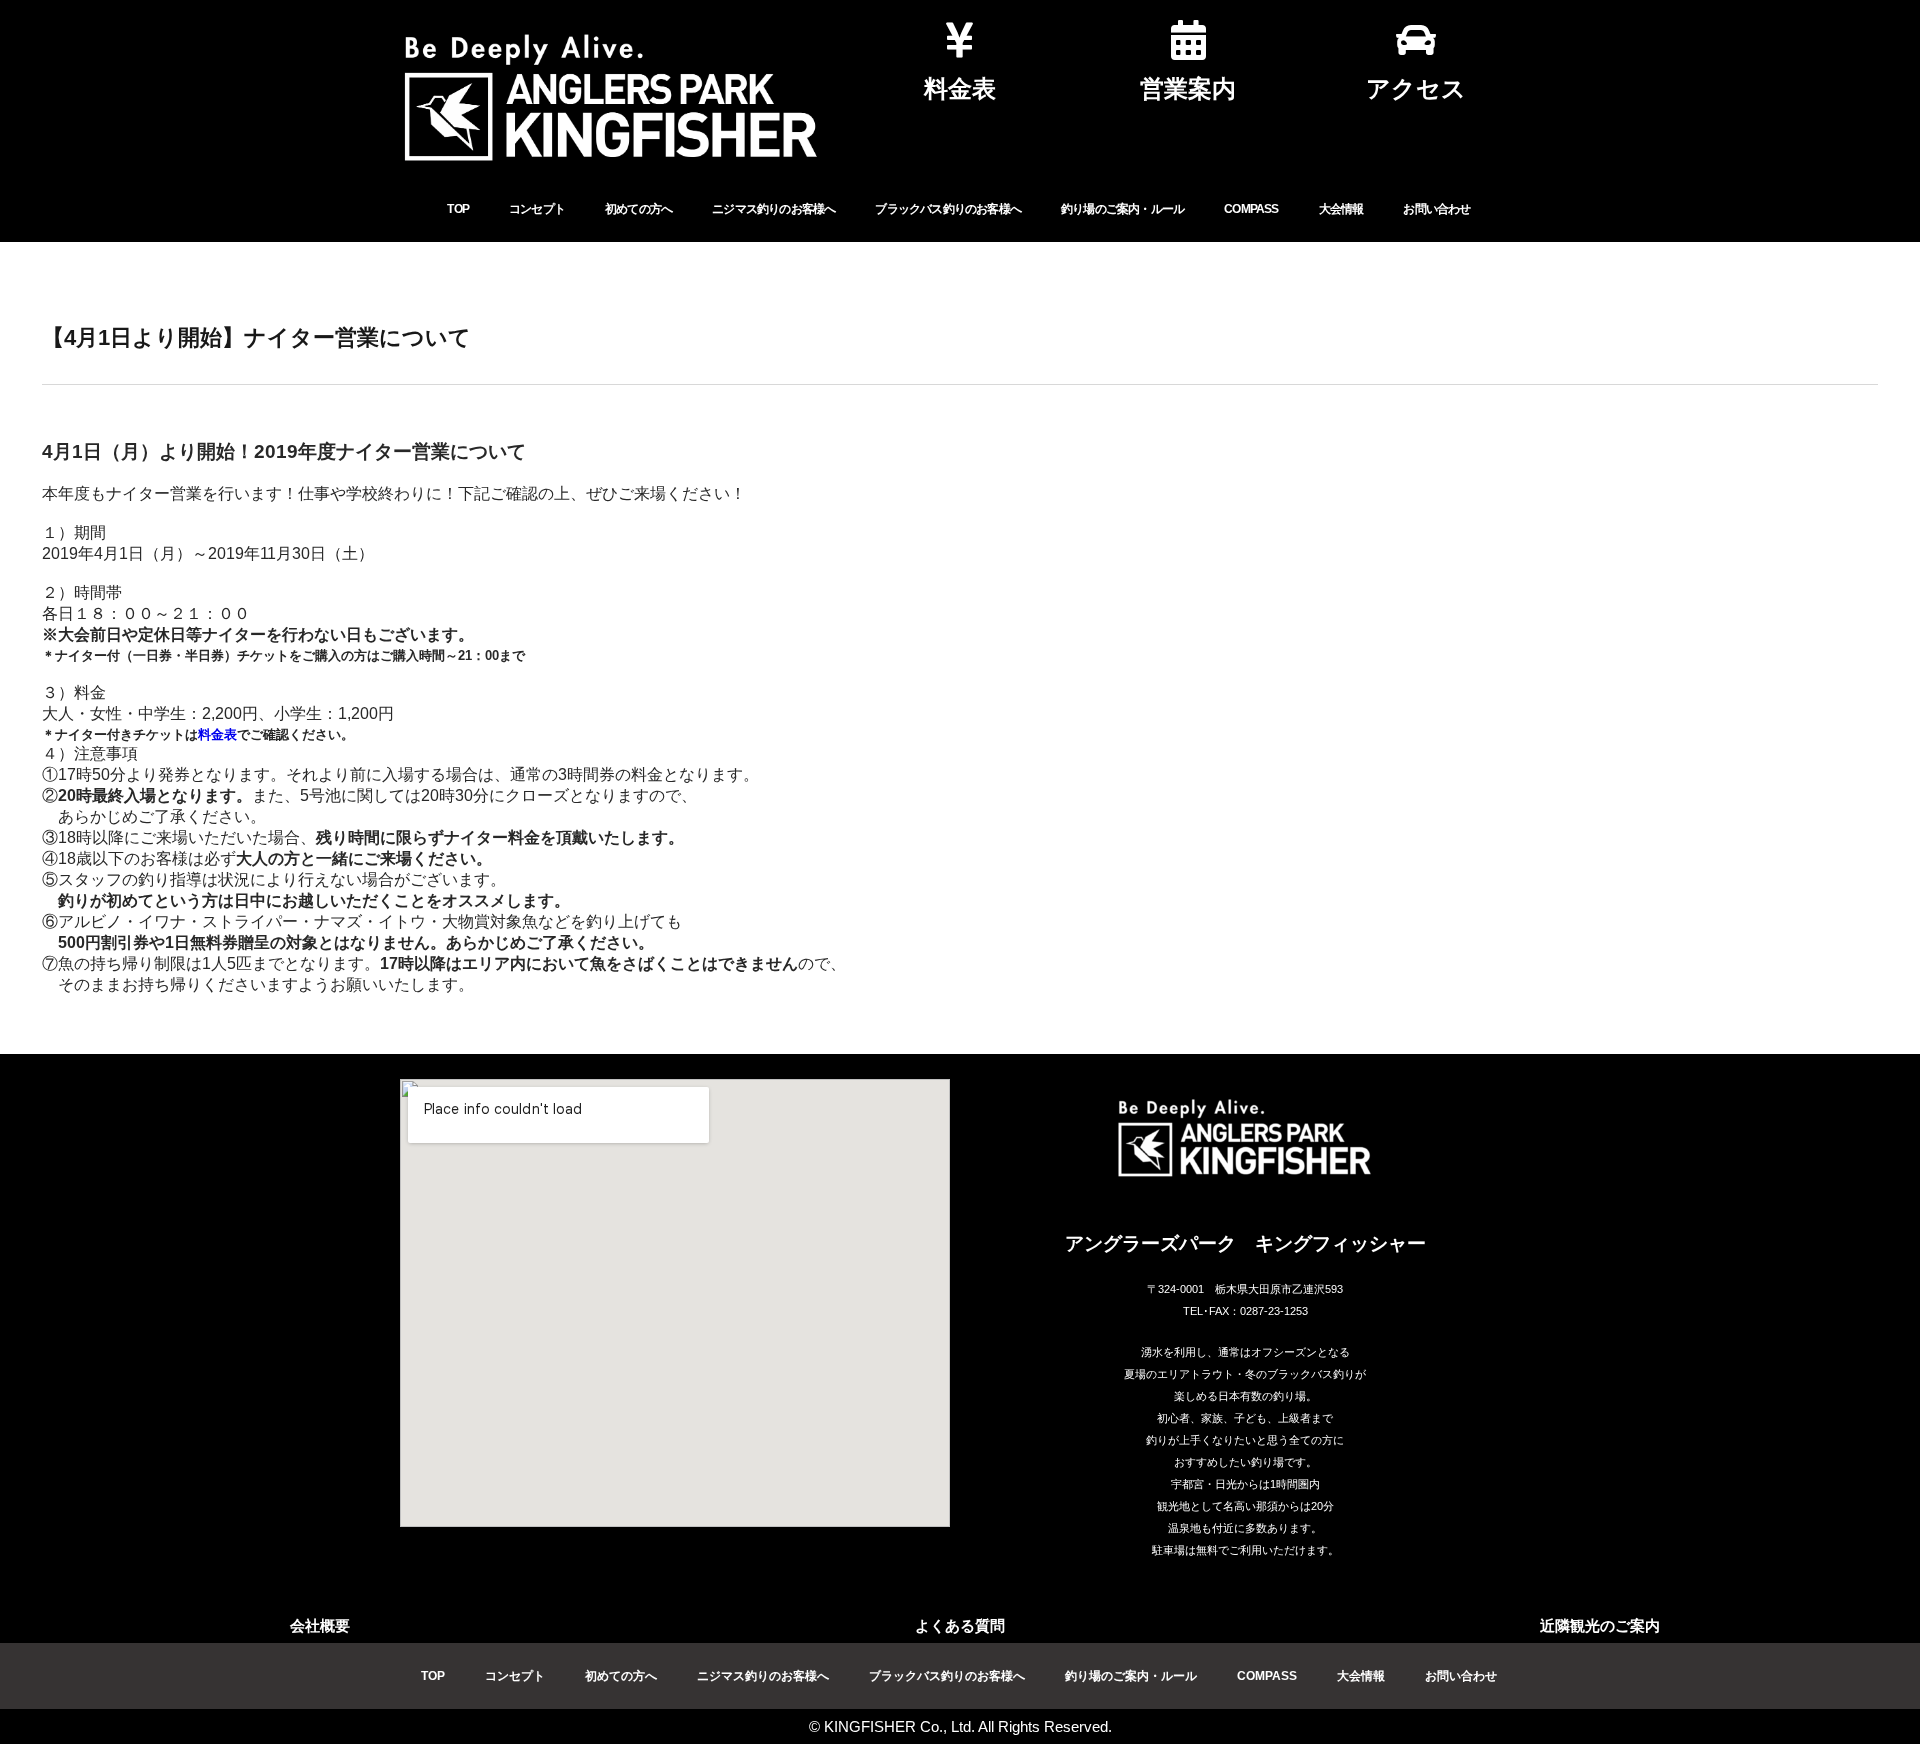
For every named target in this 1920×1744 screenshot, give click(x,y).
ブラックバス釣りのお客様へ (948, 209)
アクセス (1416, 88)
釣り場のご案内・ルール (1122, 209)
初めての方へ (638, 209)
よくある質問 (960, 1625)
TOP (458, 209)
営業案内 (1188, 88)
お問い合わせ (1436, 209)
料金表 (960, 88)
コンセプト (537, 209)
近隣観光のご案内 (1600, 1625)
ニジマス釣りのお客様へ (773, 209)
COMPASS (1251, 209)
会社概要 (320, 1625)
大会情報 (1341, 209)
